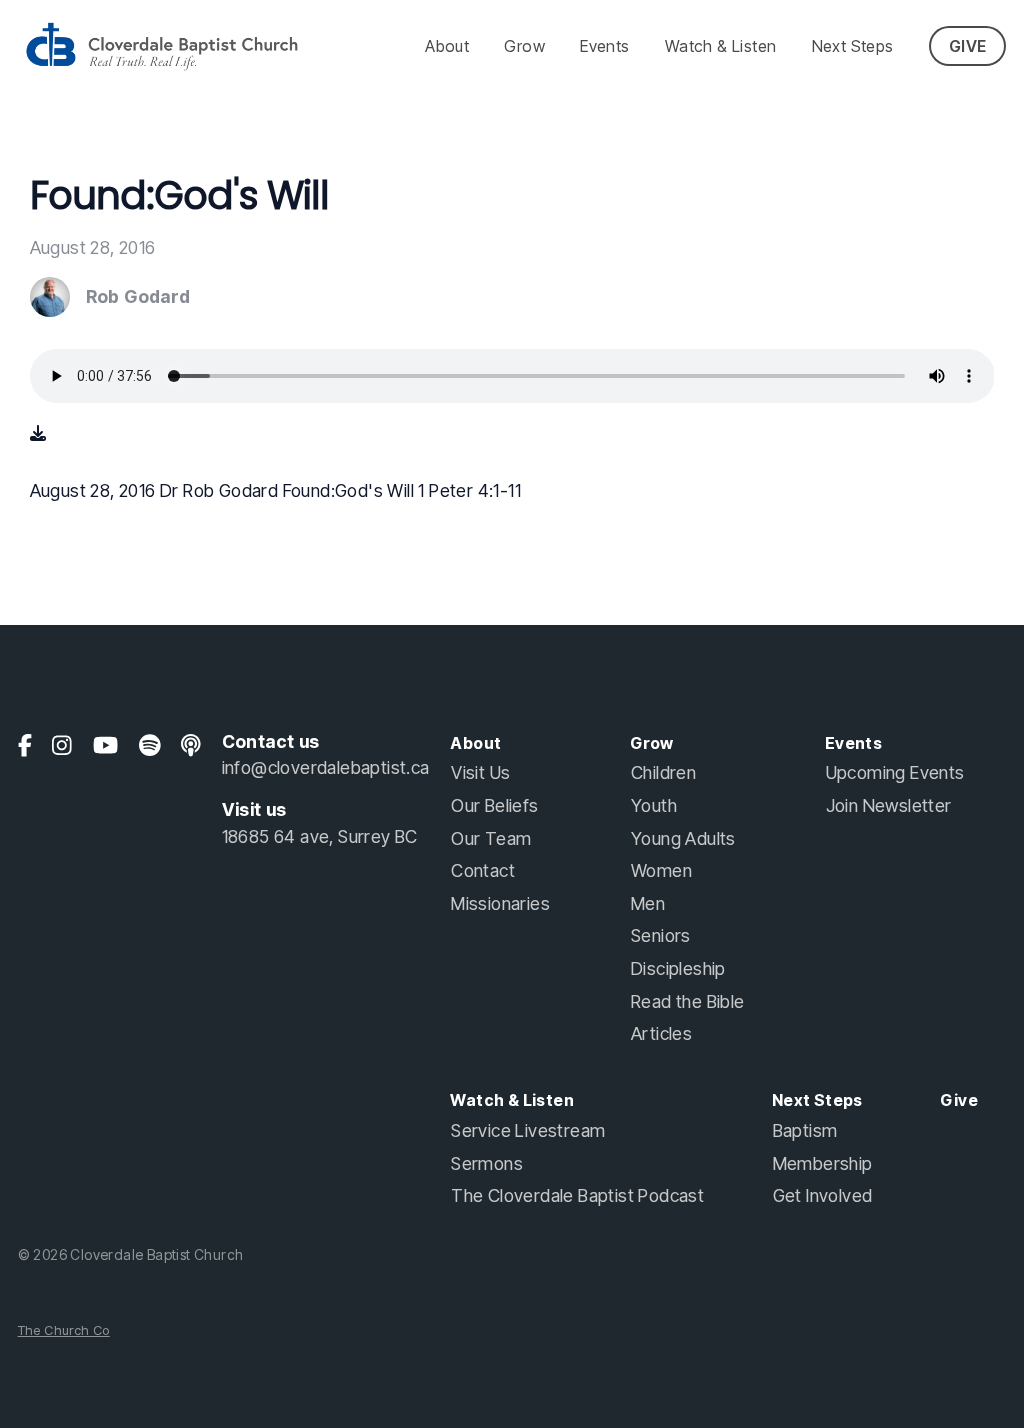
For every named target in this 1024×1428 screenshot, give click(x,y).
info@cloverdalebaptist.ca (326, 767)
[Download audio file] (38, 433)
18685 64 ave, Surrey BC (320, 836)
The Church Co (64, 1330)
